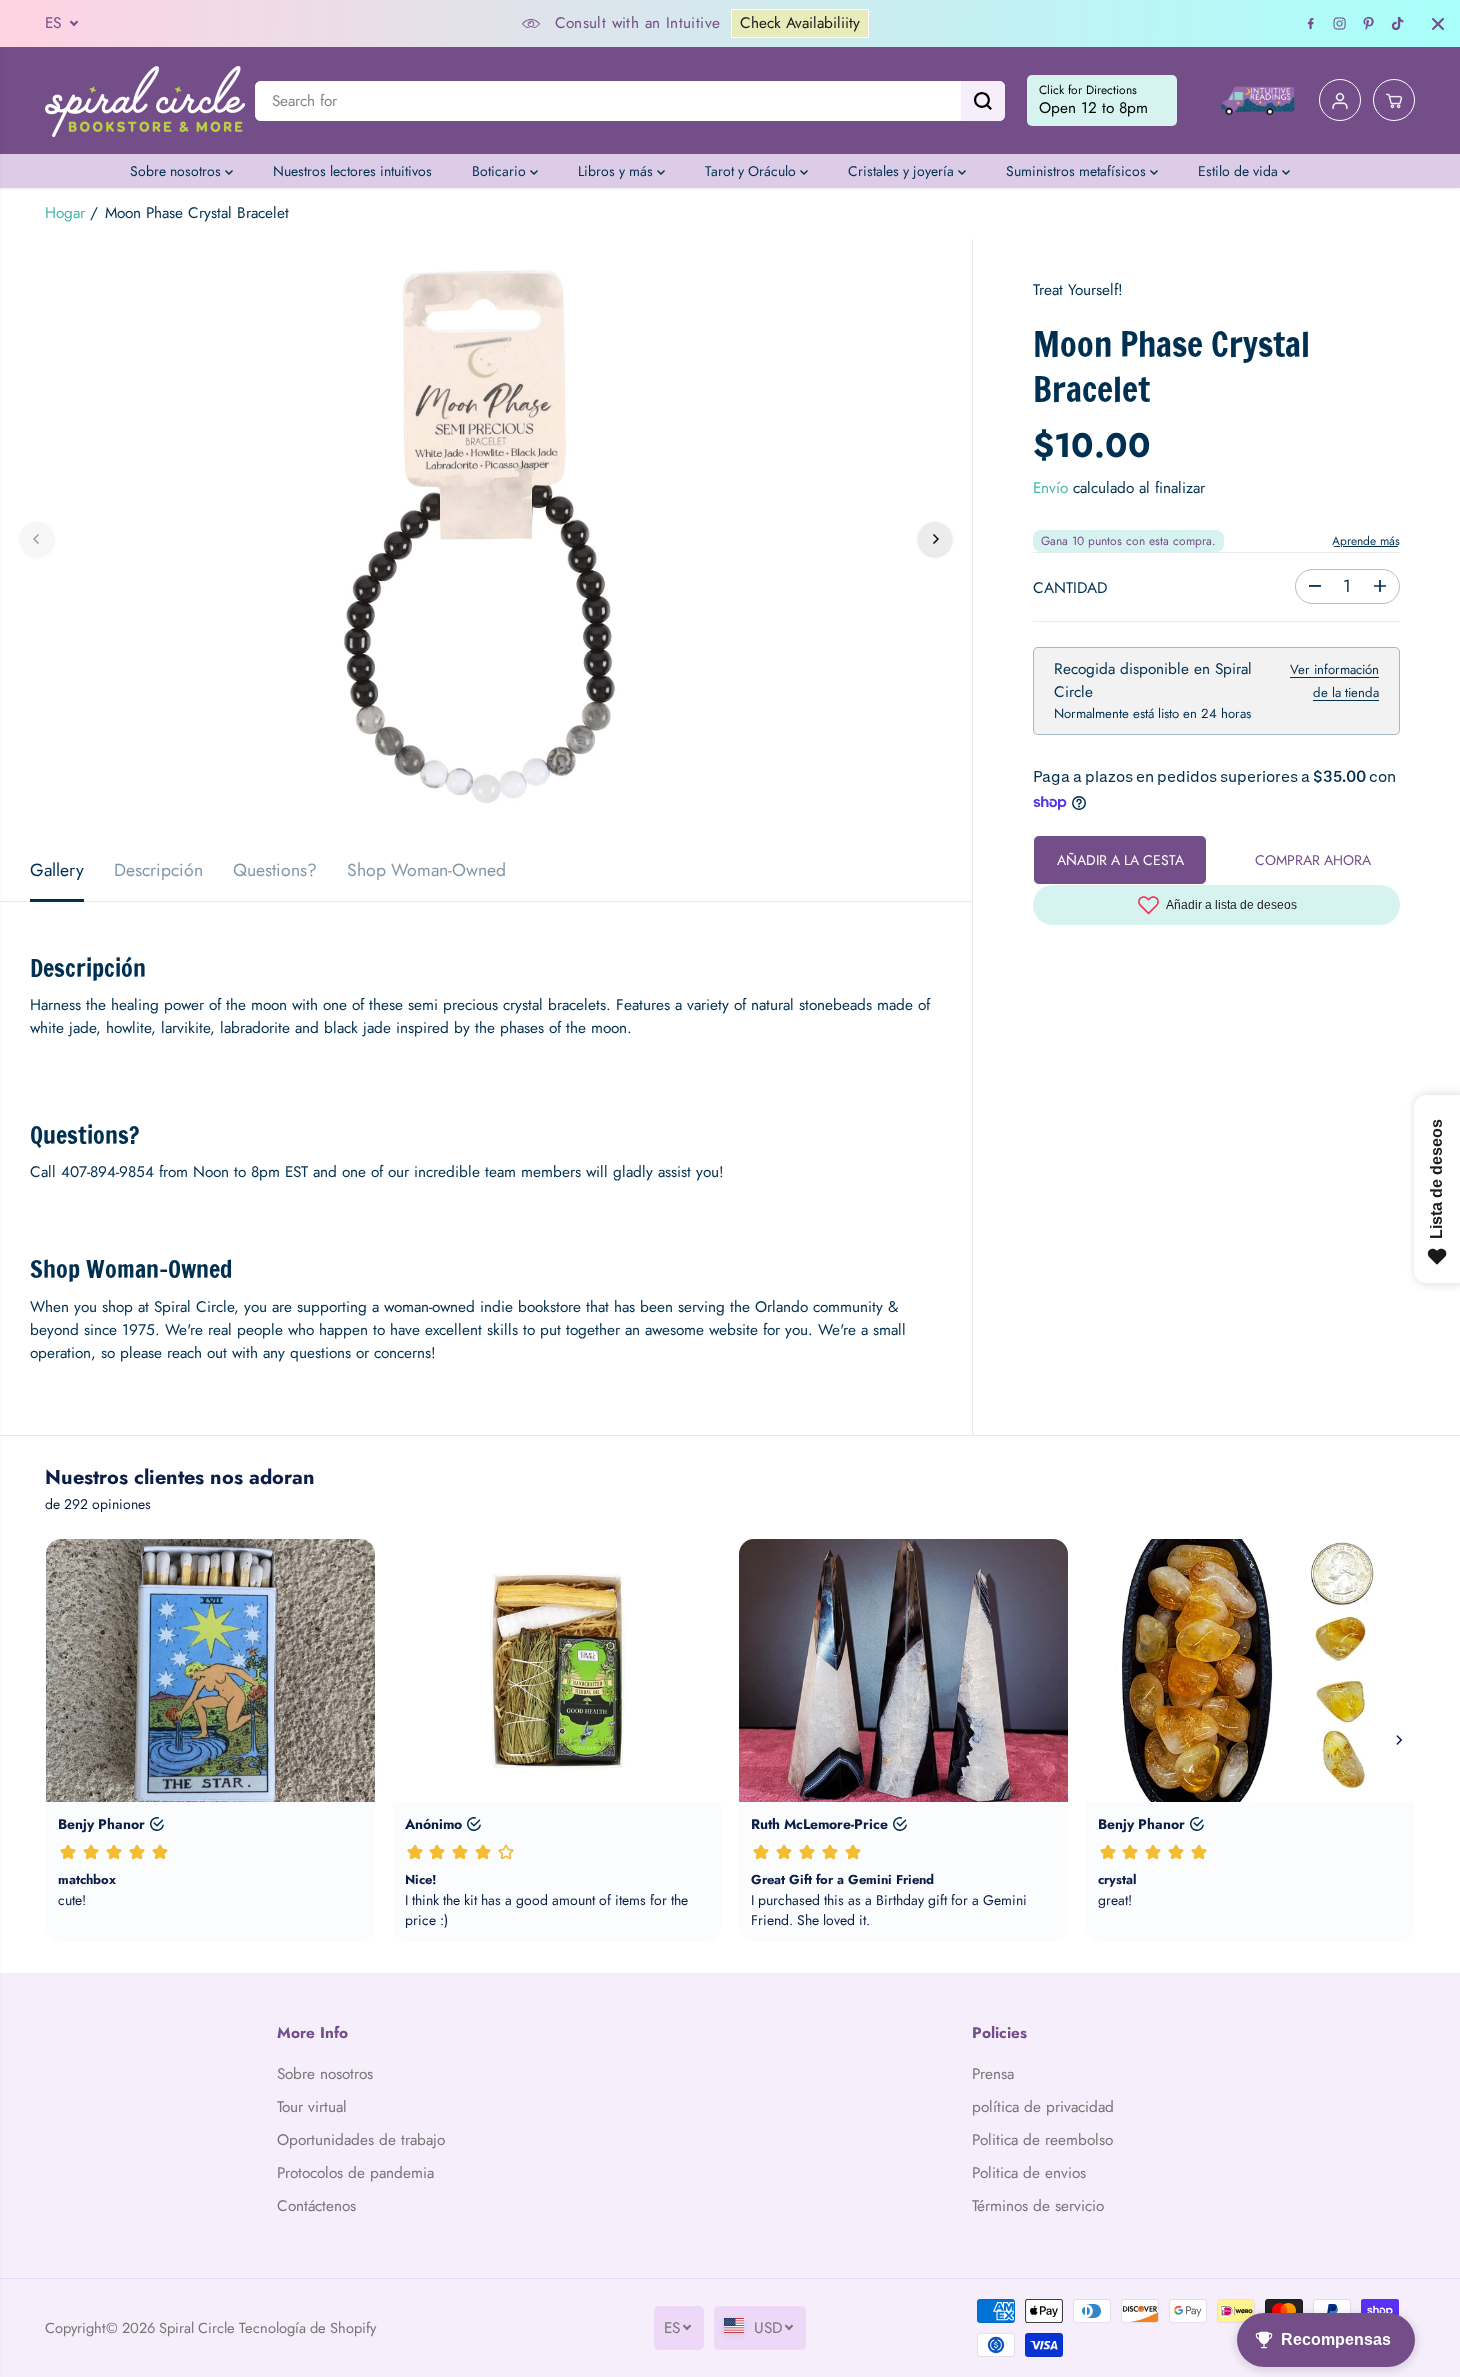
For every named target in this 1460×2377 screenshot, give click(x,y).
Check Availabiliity (800, 23)
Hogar (65, 213)
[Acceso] (1340, 101)
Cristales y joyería (903, 171)
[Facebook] (1311, 24)
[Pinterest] (1369, 24)
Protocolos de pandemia (355, 2173)
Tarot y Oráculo (752, 171)
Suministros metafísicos (1078, 171)
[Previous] (37, 539)
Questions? (275, 870)
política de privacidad (1043, 2107)
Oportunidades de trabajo (361, 2140)
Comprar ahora (1313, 860)
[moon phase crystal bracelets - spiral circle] (486, 539)
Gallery (57, 870)
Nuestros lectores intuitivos (352, 171)
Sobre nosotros (177, 171)
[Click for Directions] (1102, 101)
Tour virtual (312, 2107)
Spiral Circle (197, 2327)
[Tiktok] (1398, 24)
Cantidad (1070, 588)
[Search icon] (983, 101)
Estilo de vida (1240, 171)
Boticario (501, 171)
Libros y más (617, 171)
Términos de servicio (1038, 2206)
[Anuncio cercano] (1438, 24)
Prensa (993, 2074)
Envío (1050, 488)
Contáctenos (316, 2206)
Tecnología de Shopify (307, 2327)
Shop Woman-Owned (426, 870)
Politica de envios (1029, 2173)
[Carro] (1394, 101)
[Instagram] (1340, 24)
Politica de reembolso (1042, 2140)
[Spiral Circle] (145, 100)
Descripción (158, 870)
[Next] (935, 539)
